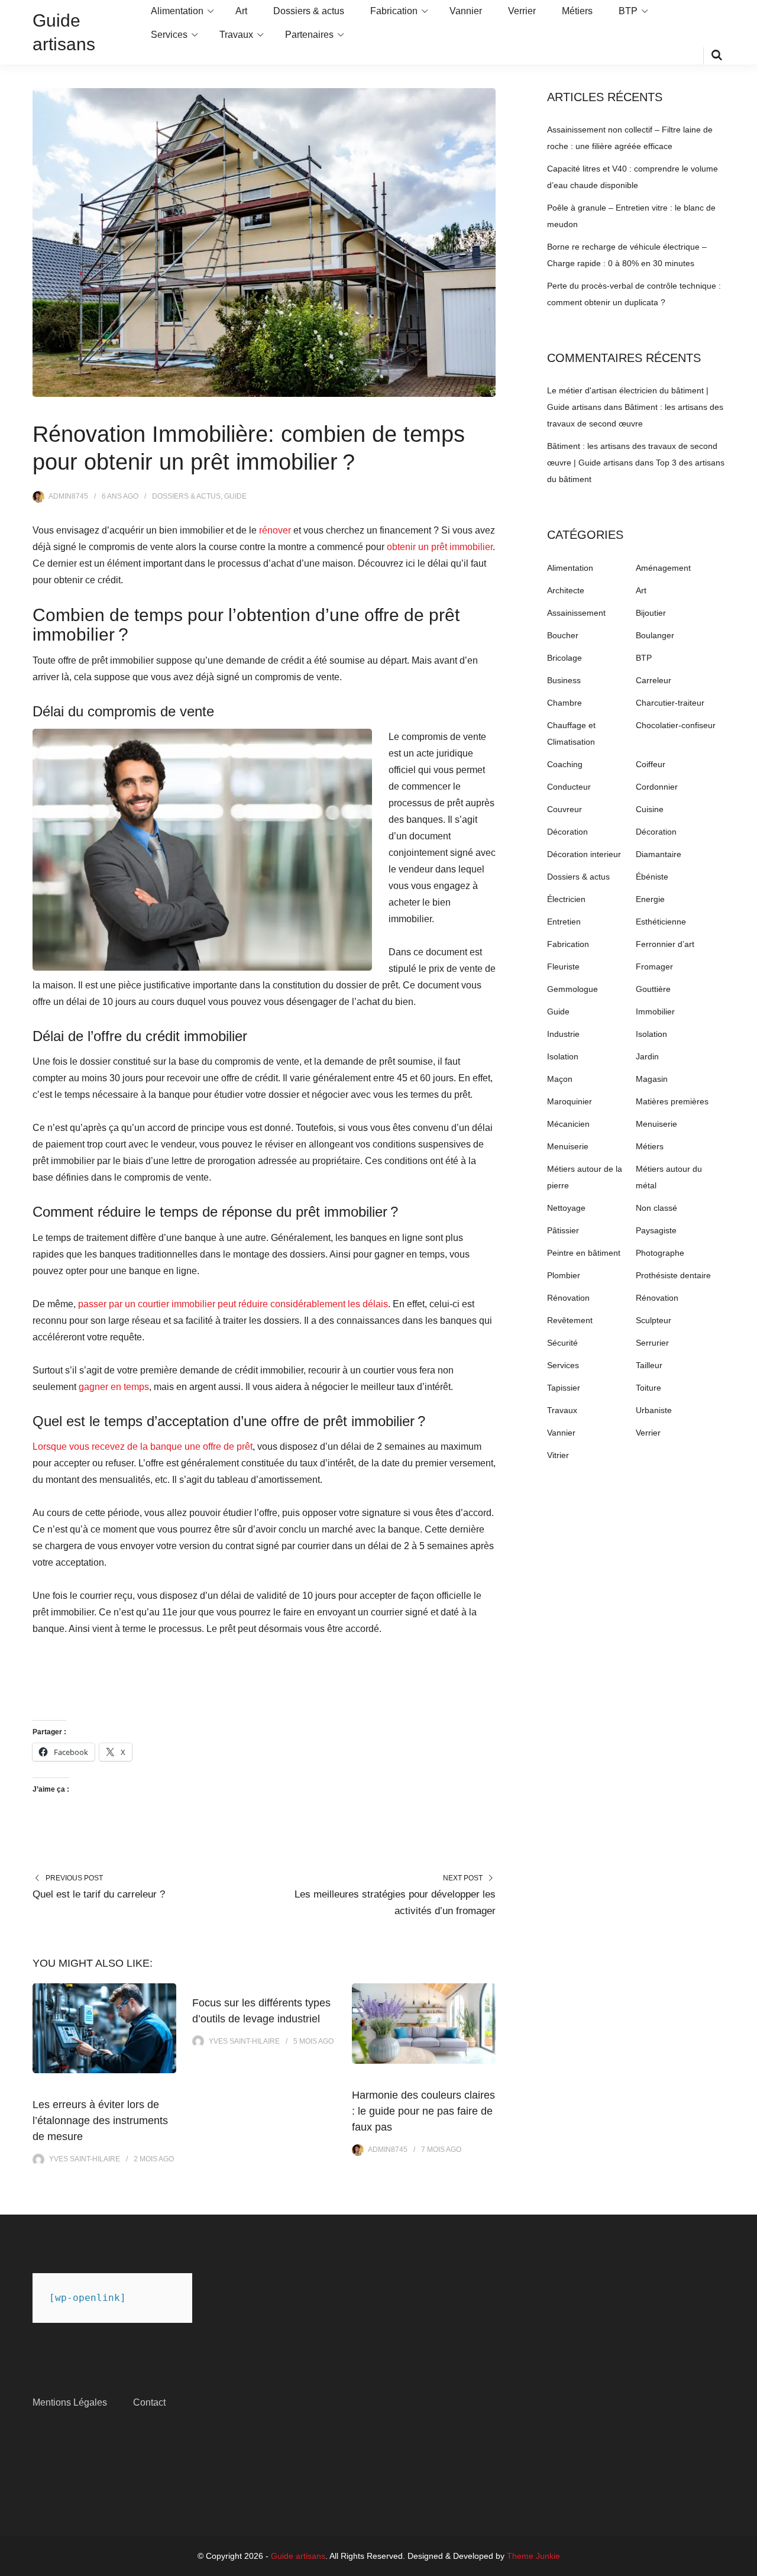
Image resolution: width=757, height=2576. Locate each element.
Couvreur (564, 809)
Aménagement (663, 568)
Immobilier (655, 1011)
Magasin (652, 1079)
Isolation (651, 1034)
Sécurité (562, 1343)
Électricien (566, 899)
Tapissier (564, 1388)
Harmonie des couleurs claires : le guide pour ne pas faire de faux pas (423, 2111)
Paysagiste (656, 1230)
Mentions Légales (70, 2402)
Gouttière (653, 989)
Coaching (565, 764)
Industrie (563, 1034)
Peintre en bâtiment (584, 1253)
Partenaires (309, 35)
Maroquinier (570, 1101)
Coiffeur (651, 764)
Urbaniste (654, 1410)
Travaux (236, 35)
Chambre (564, 703)
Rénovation (568, 1298)
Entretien (564, 922)
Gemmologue (572, 989)
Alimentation (177, 11)
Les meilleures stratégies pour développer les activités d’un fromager (395, 1903)
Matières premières (672, 1101)
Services (169, 35)
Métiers (577, 11)
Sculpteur (654, 1320)
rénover (275, 530)
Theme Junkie (533, 2556)
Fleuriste (563, 967)
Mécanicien (568, 1124)
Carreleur (654, 680)
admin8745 (68, 496)
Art (241, 11)
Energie (650, 899)
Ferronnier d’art (665, 944)
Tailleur (649, 1365)
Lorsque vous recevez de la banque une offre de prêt (143, 1447)
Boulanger (655, 635)
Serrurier (652, 1343)
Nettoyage (566, 1208)
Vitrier (558, 1455)
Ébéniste (652, 877)
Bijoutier (651, 613)
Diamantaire (659, 854)
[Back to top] (745, 2564)
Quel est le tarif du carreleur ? (99, 1894)
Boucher (563, 635)
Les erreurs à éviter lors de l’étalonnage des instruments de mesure (100, 2121)
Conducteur (569, 787)
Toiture (648, 1388)
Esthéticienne (661, 922)
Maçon (560, 1079)
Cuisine (650, 809)
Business (564, 680)
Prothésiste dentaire (673, 1275)
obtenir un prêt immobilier (440, 547)
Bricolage (564, 658)
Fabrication (394, 11)
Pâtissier (563, 1230)
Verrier (522, 11)
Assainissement (576, 613)
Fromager (654, 967)
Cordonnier (657, 787)
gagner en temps (114, 1387)
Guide (235, 496)
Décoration (567, 832)
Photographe (660, 1253)
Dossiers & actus (309, 11)
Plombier (564, 1275)
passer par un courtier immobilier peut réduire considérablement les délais (233, 1304)
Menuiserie (656, 1124)
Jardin (647, 1056)
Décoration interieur (584, 854)
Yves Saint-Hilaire (85, 2159)
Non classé (656, 1208)
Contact (149, 2402)
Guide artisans (298, 2556)
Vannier (466, 11)
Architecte (566, 590)
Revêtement (570, 1320)
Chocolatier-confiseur (676, 725)
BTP (628, 11)
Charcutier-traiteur (670, 703)
